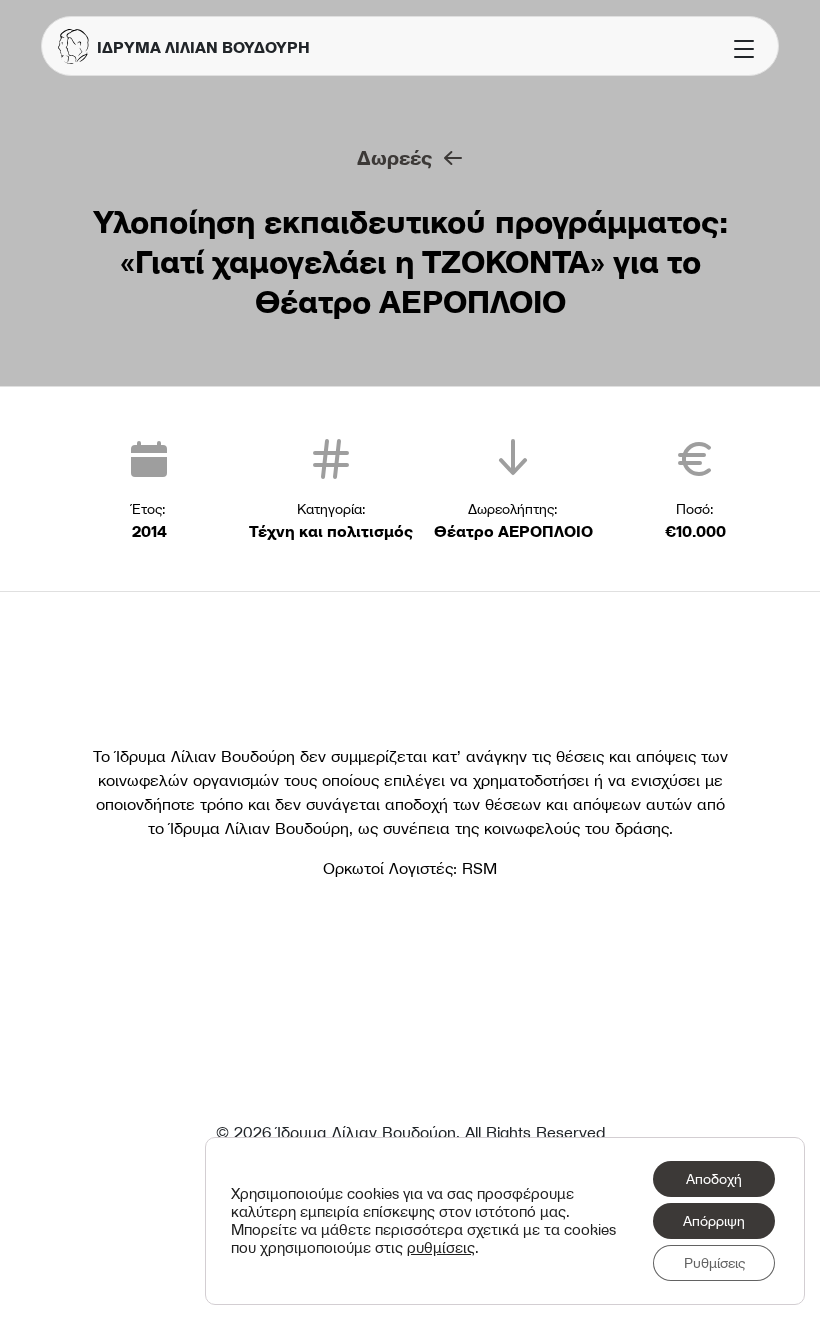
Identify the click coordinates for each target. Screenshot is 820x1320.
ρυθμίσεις (441, 1248)
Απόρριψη (714, 1221)
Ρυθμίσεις (714, 1263)
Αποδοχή (714, 1179)
